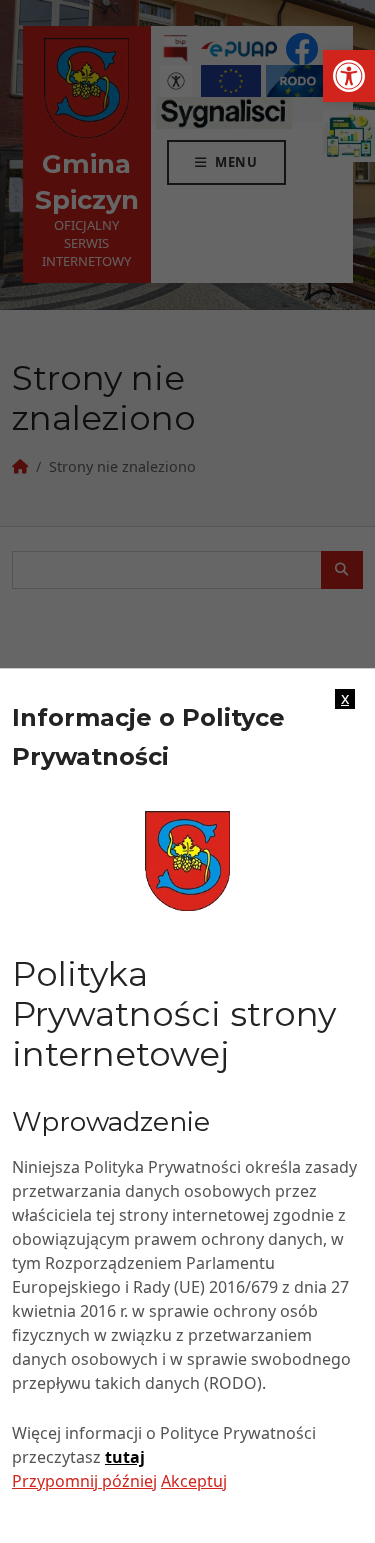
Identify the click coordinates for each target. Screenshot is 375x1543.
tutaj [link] (125, 1457)
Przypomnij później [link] (84, 1481)
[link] (349, 76)
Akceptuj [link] (194, 1481)
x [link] (345, 699)
